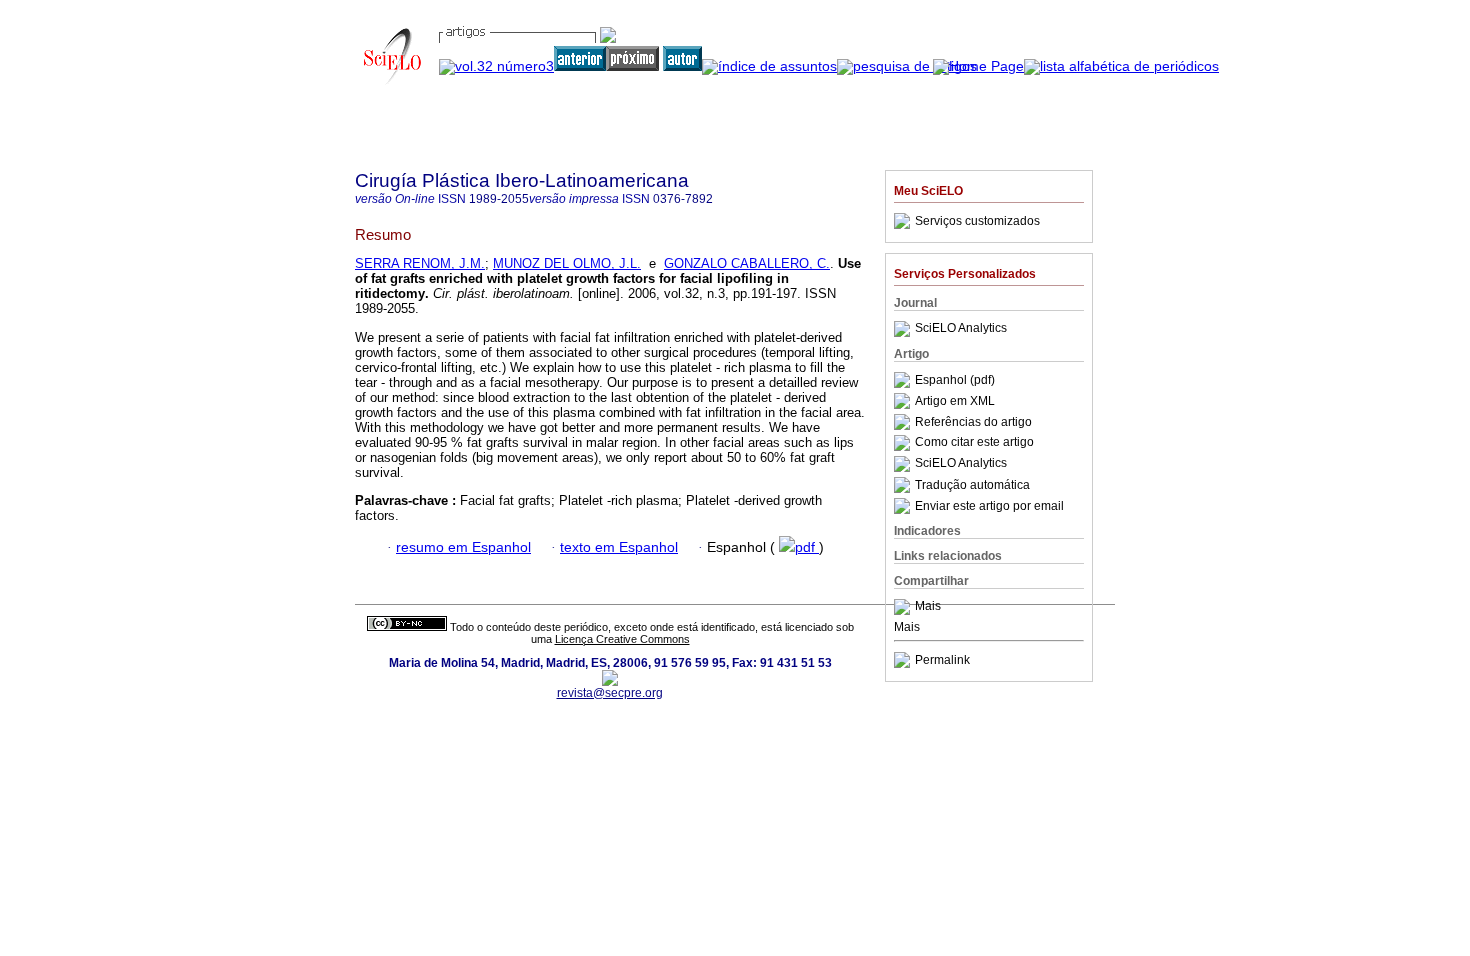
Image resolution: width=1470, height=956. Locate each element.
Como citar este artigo (974, 443)
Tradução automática (972, 485)
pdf (807, 547)
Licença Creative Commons (622, 639)
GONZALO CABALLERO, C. (747, 263)
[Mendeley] (904, 607)
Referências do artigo (973, 422)
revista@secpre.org (610, 693)
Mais (928, 607)
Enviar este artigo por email (989, 506)
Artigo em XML (955, 401)
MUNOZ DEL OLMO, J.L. (567, 263)
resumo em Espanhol (463, 547)
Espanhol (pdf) (955, 380)
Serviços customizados (977, 221)
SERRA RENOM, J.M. (420, 263)
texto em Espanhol (619, 547)
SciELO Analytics (961, 329)
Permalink (942, 660)
